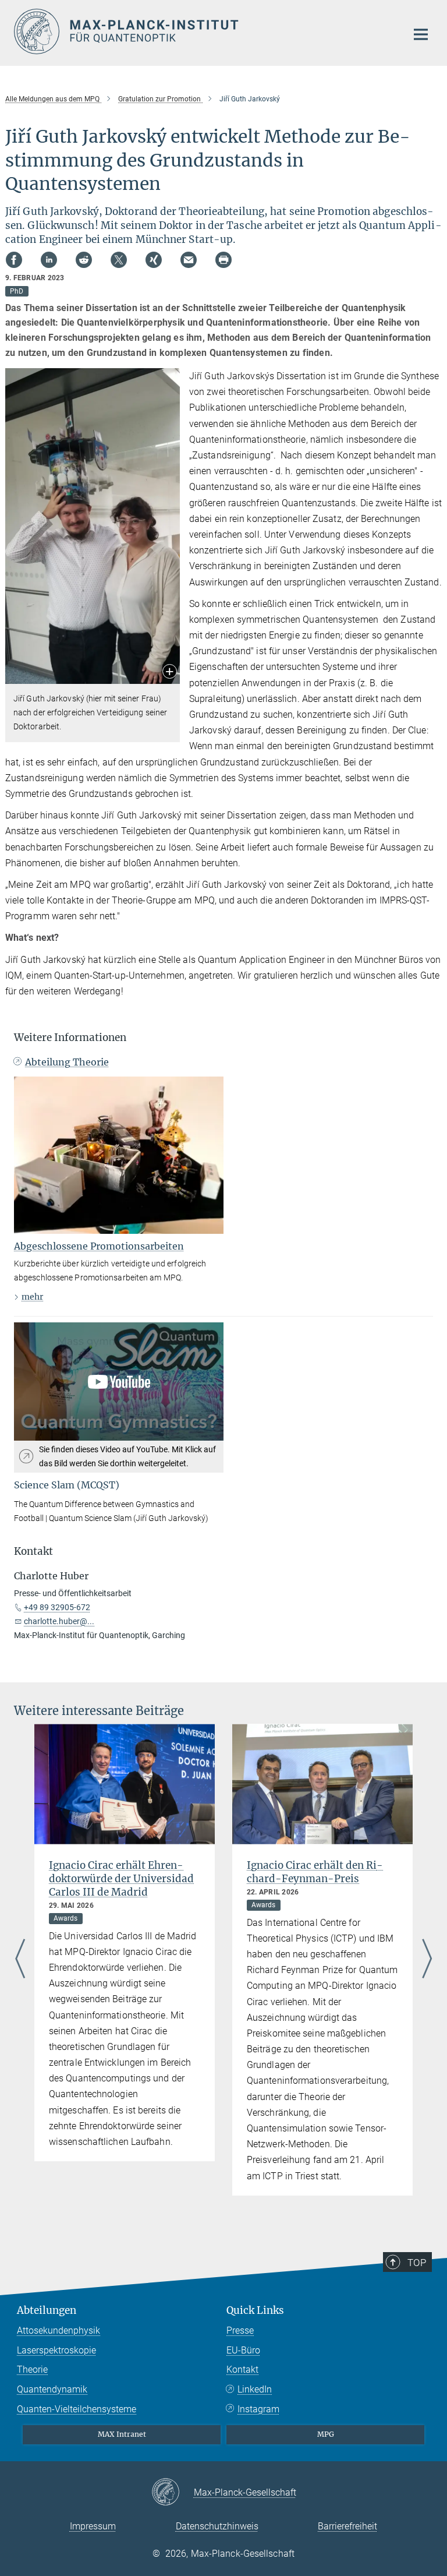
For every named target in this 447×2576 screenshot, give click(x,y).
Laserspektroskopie (56, 2350)
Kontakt (242, 2369)
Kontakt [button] (33, 1551)
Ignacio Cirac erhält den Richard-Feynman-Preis (315, 1872)
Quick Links (255, 2310)
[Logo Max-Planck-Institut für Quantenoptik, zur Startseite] (203, 31)
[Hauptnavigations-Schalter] (421, 34)
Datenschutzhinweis (217, 2526)
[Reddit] (84, 260)
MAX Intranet (122, 2434)
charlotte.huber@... (59, 1621)
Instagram (258, 2409)
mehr (32, 1297)
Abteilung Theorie (67, 1062)
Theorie (32, 2369)
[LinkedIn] (49, 260)
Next (427, 1959)
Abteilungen (47, 2310)
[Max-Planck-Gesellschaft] (173, 2493)
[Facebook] (14, 260)
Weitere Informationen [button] (70, 1038)
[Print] (223, 260)
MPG (326, 2434)
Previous (20, 1959)
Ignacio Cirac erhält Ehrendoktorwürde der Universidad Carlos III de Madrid (121, 1879)
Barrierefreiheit (347, 2526)
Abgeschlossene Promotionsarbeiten (99, 1246)
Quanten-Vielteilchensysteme (77, 2409)
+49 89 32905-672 (57, 1607)
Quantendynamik (52, 2389)
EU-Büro (243, 2350)
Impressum (93, 2526)
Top (417, 2263)
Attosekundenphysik (58, 2330)
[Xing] (154, 260)
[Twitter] (119, 260)
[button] (170, 673)
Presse (240, 2330)
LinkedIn (255, 2389)
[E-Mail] (189, 260)
